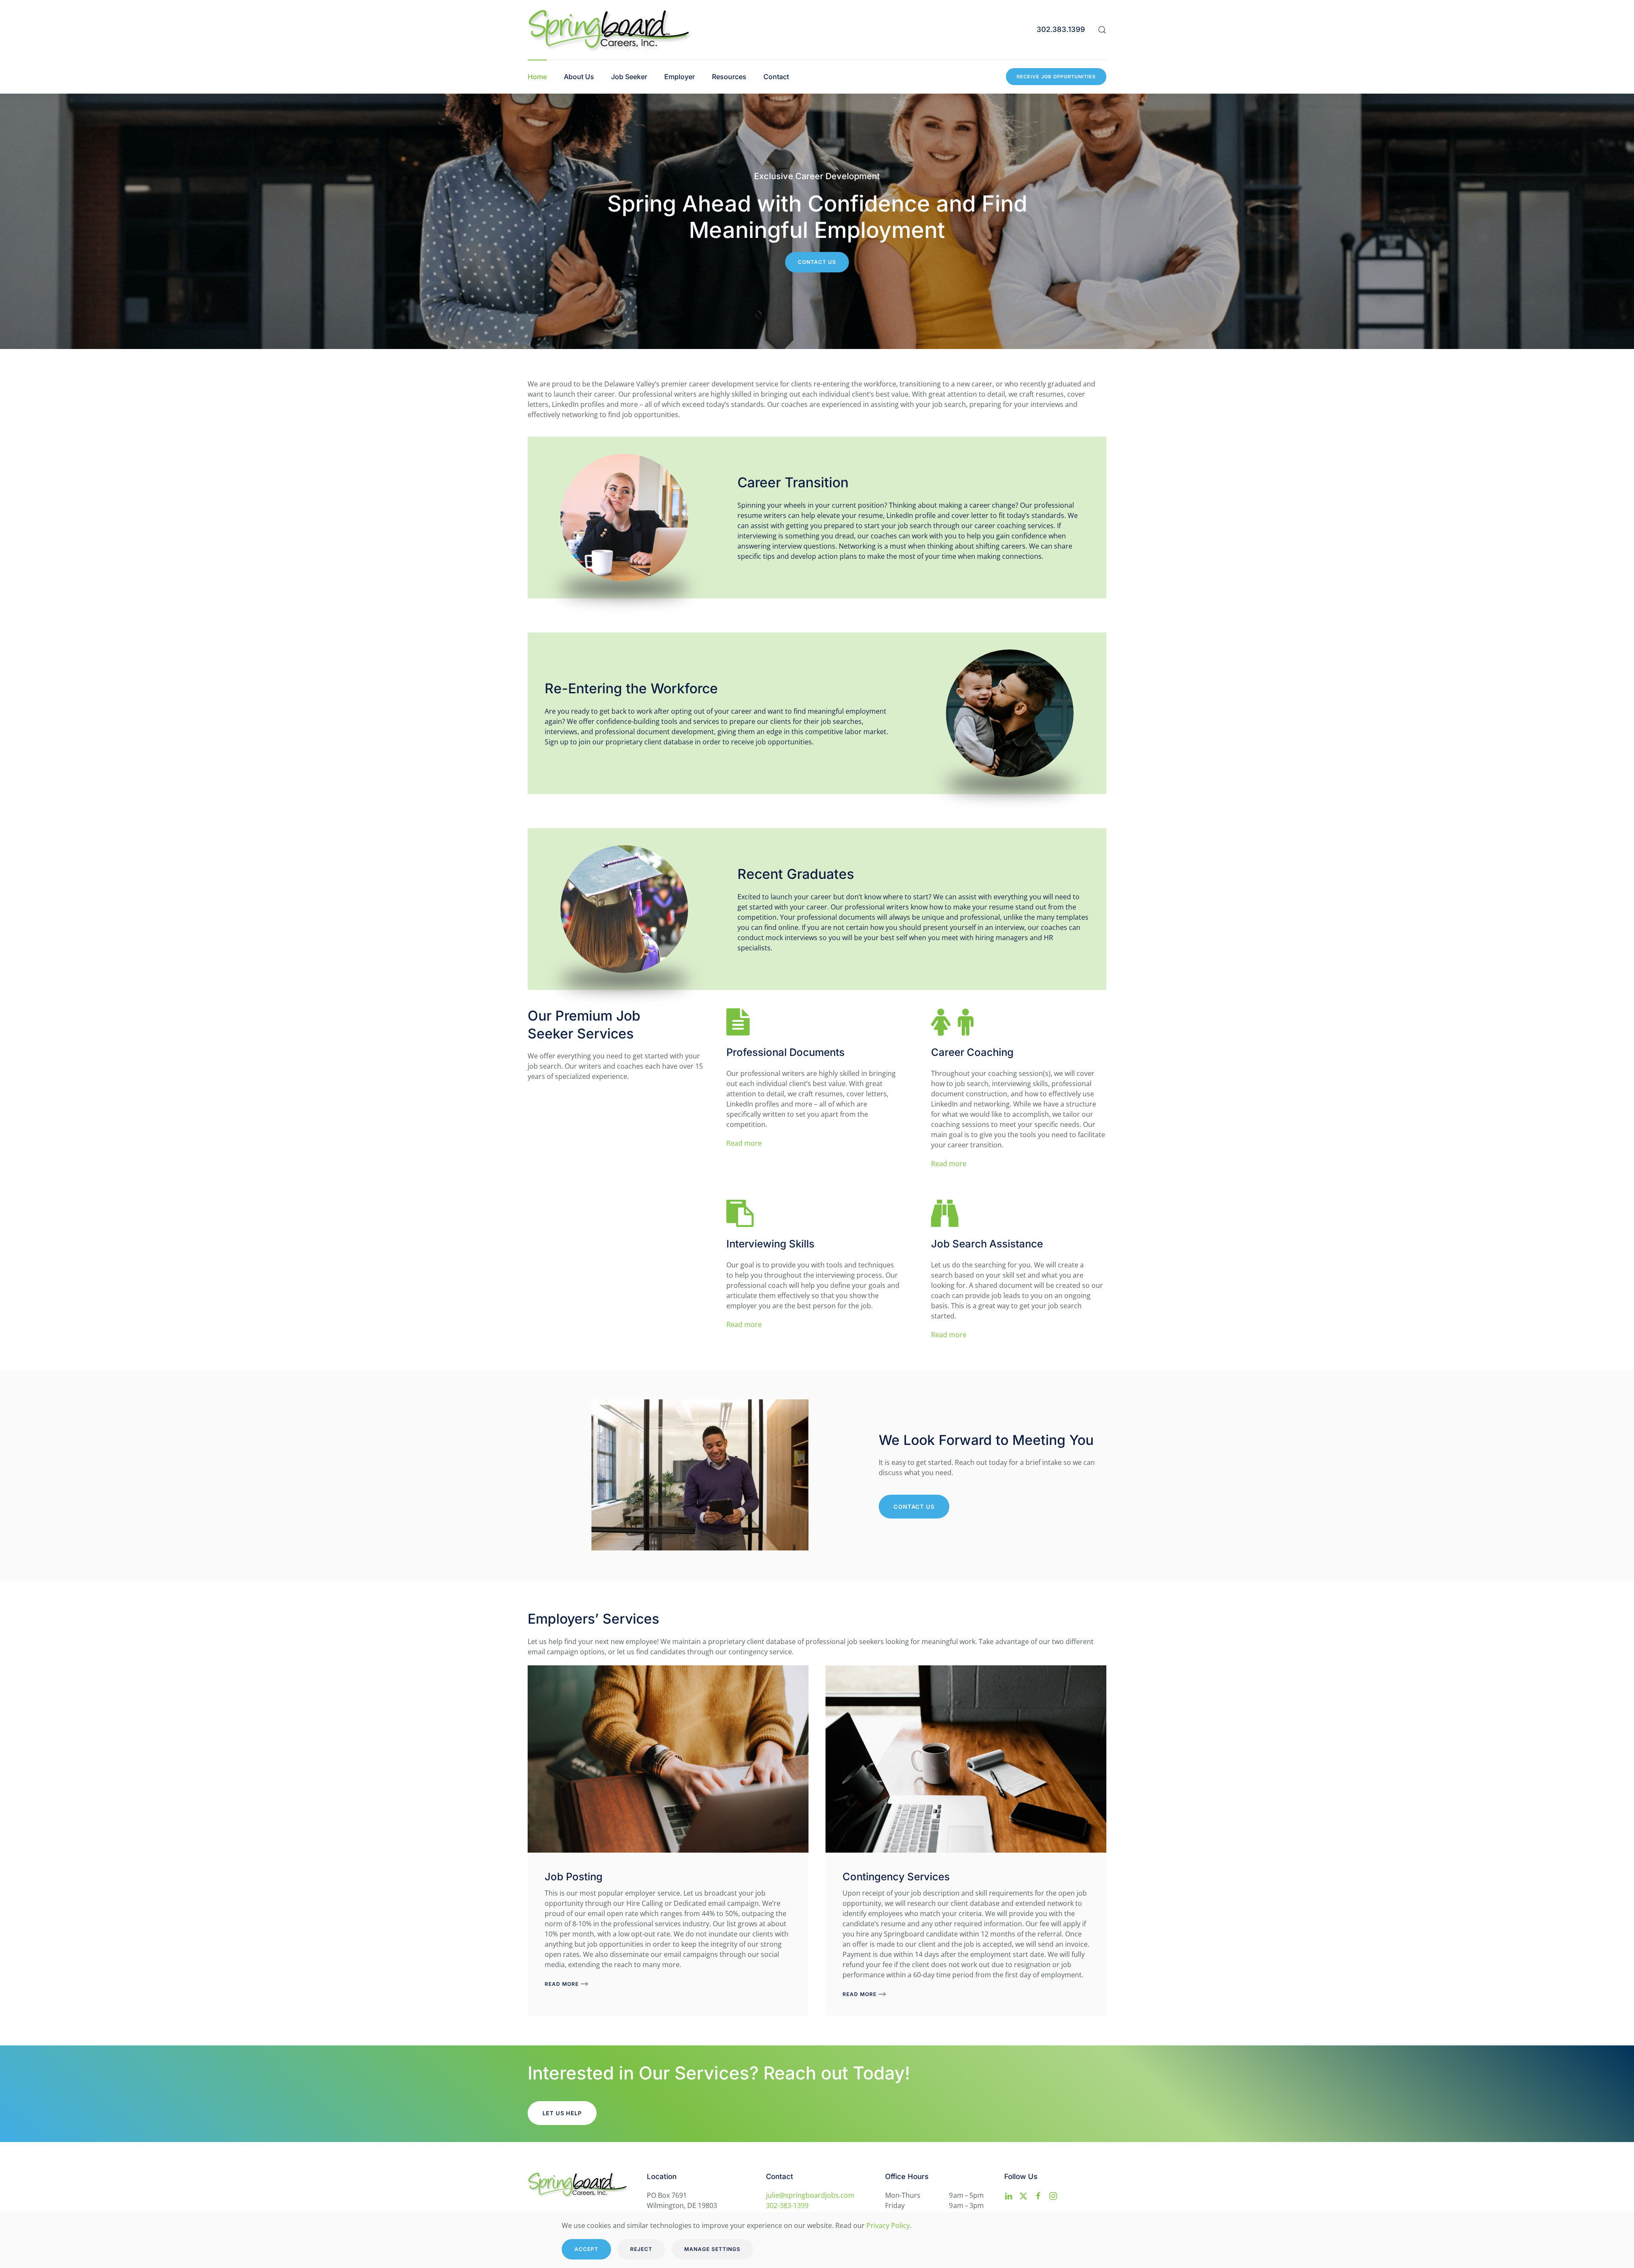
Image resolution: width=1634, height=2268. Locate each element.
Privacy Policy (888, 2225)
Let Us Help (562, 2113)
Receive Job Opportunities (1056, 77)
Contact (776, 77)
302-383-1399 (787, 2205)
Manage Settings (712, 2249)
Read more (744, 1143)
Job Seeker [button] (629, 77)
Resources (729, 77)
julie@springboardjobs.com (810, 2195)
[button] (1102, 30)
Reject (641, 2249)
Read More (562, 1984)
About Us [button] (579, 77)
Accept (586, 2249)
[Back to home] (611, 30)
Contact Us (817, 262)
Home (537, 77)
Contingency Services (896, 1877)
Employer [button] (680, 77)
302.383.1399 (1061, 29)
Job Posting (574, 1877)
